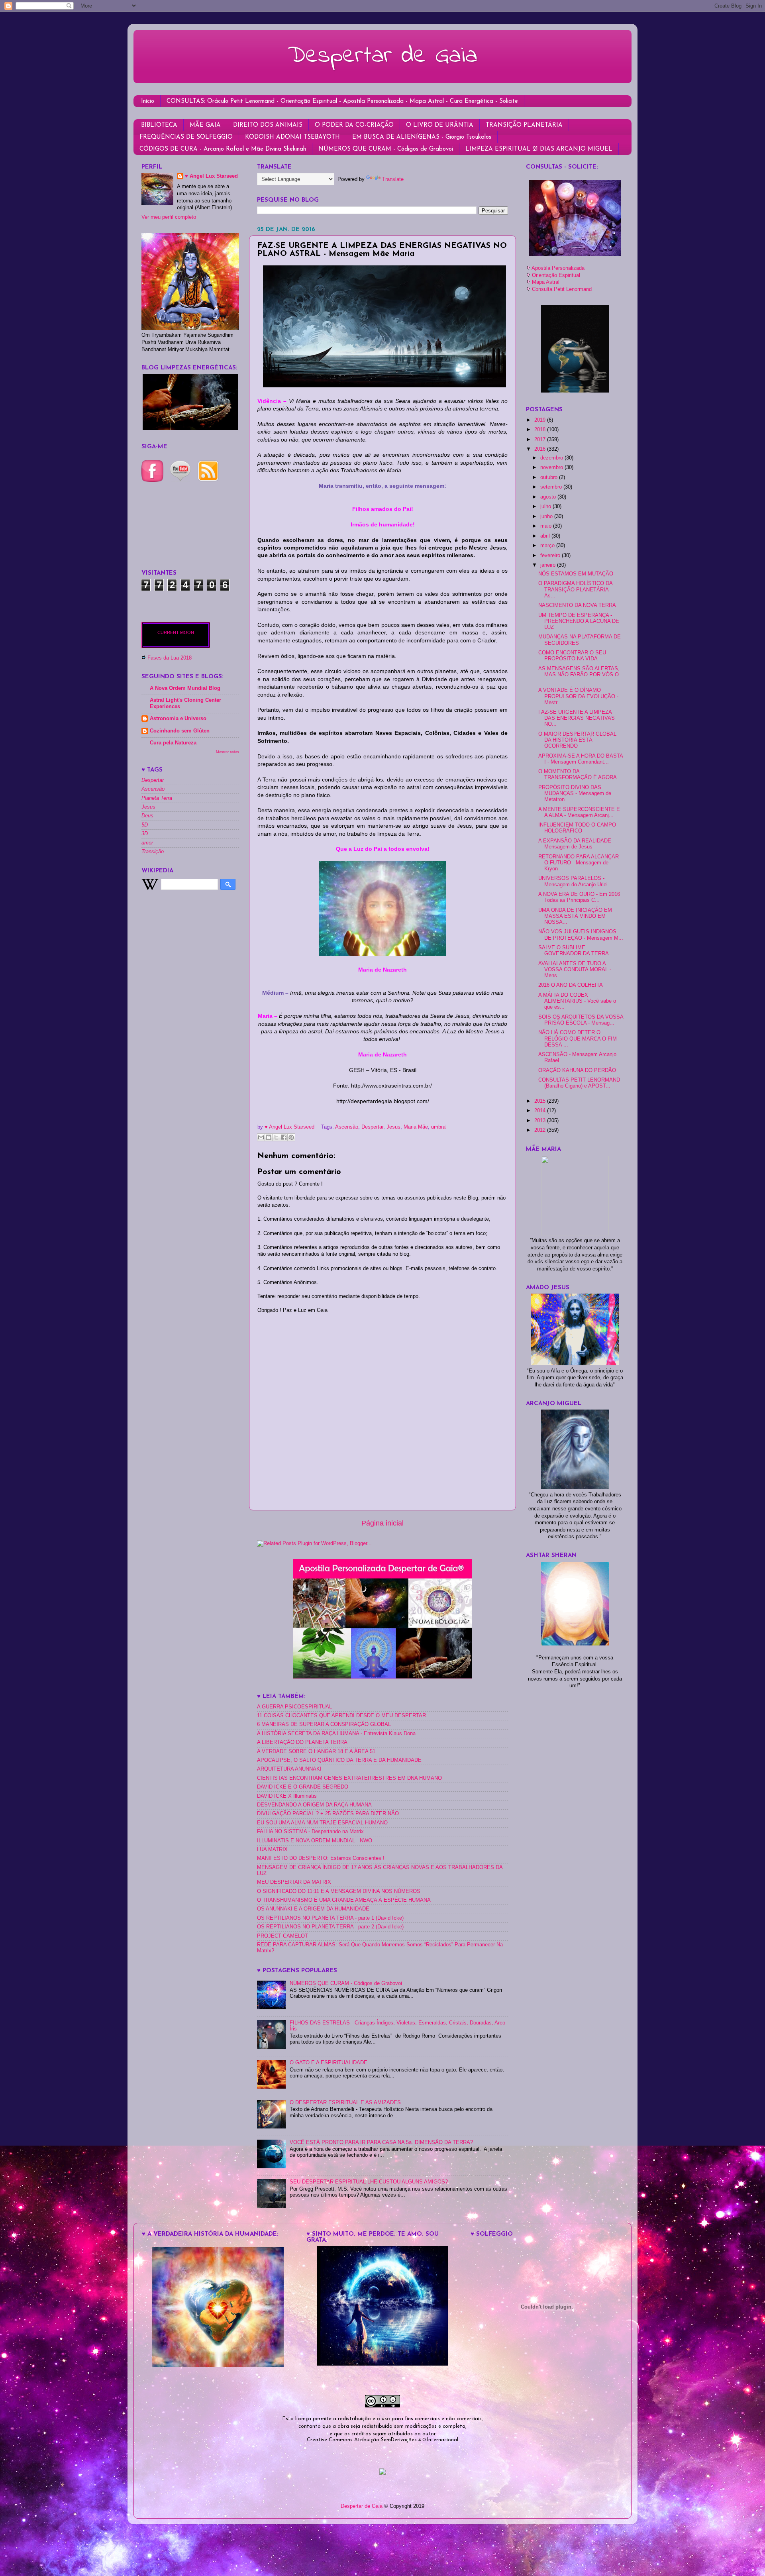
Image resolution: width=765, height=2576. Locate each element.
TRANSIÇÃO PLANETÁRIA (524, 125)
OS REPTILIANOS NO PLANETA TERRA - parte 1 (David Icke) (330, 1918)
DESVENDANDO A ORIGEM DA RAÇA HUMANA (314, 1805)
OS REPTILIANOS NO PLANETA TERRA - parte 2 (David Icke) (330, 1927)
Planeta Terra (157, 798)
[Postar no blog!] (269, 1137)
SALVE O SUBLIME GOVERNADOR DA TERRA (574, 951)
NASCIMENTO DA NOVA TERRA (577, 605)
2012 (541, 1130)
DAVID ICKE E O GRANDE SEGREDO (303, 1787)
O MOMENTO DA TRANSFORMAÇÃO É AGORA (578, 775)
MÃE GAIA (205, 125)
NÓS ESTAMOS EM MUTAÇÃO (576, 574)
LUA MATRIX (272, 1850)
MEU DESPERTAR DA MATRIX (294, 1882)
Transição (153, 852)
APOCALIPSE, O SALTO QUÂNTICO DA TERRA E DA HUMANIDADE (339, 1760)
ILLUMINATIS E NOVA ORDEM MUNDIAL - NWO (315, 1841)
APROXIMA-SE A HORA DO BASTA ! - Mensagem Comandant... (581, 759)
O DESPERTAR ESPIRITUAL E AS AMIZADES (345, 2103)
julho (546, 507)
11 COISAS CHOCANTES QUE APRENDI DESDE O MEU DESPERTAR (341, 1716)
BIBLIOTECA (159, 125)
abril (546, 536)
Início (148, 101)
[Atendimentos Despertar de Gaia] (575, 254)
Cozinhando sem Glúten (180, 731)
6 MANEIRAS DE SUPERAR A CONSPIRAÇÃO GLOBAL (324, 1724)
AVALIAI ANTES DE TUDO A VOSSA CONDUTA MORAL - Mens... (575, 970)
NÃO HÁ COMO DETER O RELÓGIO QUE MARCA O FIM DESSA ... (578, 1039)
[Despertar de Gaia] (382, 2364)
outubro (550, 477)
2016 (541, 449)
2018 (541, 430)
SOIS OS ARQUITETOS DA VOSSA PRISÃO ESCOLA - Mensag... (581, 1020)
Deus (147, 816)
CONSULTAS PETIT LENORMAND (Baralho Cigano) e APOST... (579, 1083)
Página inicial (382, 1523)
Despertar (372, 1127)
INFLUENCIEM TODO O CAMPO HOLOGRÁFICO (577, 828)
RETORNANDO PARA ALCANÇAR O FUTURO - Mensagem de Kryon (579, 863)
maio (547, 526)
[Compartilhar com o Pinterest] (291, 1137)
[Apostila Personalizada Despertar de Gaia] (382, 1677)
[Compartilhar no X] (276, 1137)
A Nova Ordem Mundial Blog (185, 688)
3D (145, 834)
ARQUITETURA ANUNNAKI (289, 1769)
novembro (552, 467)
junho (547, 516)
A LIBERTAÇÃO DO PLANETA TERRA (302, 1742)
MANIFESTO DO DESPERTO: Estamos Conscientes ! (321, 1858)
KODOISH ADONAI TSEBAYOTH (292, 137)
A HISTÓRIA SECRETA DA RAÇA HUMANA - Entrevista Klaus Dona (336, 1734)
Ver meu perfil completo (169, 217)
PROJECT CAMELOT (282, 1936)
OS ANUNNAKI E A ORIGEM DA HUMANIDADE (313, 1909)
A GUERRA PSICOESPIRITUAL (294, 1707)
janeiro (549, 565)
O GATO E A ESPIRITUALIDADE (329, 2063)
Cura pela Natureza (173, 743)
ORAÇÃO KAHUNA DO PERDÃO (577, 1070)
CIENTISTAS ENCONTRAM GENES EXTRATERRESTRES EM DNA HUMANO (349, 1778)
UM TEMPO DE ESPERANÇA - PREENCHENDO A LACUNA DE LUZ (579, 621)
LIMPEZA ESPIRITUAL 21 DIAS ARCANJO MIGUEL (539, 149)
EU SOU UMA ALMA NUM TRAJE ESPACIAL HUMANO (322, 1823)
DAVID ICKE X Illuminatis (287, 1796)
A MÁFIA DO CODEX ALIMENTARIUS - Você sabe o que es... (577, 1001)
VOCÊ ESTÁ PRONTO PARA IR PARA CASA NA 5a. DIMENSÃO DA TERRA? (381, 2142)
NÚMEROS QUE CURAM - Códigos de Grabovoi (386, 149)
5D (145, 825)
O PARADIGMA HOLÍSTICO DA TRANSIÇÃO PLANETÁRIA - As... (575, 589)
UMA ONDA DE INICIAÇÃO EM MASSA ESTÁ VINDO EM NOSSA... (575, 916)
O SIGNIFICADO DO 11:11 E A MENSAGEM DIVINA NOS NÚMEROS (339, 1891)
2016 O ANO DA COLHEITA (571, 985)
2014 (541, 1111)
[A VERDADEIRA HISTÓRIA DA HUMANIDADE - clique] (218, 2365)
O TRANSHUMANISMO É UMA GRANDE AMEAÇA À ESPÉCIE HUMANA (344, 1900)
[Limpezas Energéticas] (190, 428)
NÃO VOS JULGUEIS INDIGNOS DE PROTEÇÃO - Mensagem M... (581, 935)
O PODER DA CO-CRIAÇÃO (354, 125)
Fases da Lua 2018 (170, 658)
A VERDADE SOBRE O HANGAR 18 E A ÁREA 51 (316, 1751)
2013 (541, 1121)
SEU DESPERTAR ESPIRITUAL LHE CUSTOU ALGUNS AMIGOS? (369, 2182)
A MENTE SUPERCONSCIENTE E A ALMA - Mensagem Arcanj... (579, 812)
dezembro (552, 458)
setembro (552, 487)
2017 (541, 440)
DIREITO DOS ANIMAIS (268, 125)
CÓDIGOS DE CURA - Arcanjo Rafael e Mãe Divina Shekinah (223, 149)
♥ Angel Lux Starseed (211, 176)
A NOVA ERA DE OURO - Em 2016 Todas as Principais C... (579, 897)
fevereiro (551, 556)
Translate (393, 179)
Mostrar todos (228, 752)
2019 (541, 420)
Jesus (393, 1127)
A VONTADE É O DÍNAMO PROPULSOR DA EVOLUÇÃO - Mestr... (578, 696)
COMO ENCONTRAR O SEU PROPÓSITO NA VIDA (572, 656)
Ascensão (347, 1127)
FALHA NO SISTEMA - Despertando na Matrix (310, 1832)
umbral (439, 1127)
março (548, 546)
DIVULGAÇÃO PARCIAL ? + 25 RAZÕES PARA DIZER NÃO (328, 1814)
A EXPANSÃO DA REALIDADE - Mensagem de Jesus (576, 844)
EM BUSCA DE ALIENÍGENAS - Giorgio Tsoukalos (422, 137)
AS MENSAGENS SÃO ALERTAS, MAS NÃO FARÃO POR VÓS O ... (579, 675)
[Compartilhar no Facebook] (284, 1137)
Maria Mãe (416, 1127)
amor (147, 843)
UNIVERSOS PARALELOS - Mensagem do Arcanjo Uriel (573, 881)
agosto (549, 497)
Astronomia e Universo (178, 719)
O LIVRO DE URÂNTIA (440, 125)
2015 (541, 1101)
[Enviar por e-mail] (261, 1137)
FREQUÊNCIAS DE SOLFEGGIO (186, 137)
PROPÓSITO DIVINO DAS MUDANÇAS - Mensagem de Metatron (575, 793)
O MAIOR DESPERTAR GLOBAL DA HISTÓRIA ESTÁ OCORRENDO (577, 740)
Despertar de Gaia (382, 56)
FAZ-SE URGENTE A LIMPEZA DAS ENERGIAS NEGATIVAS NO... (577, 718)
